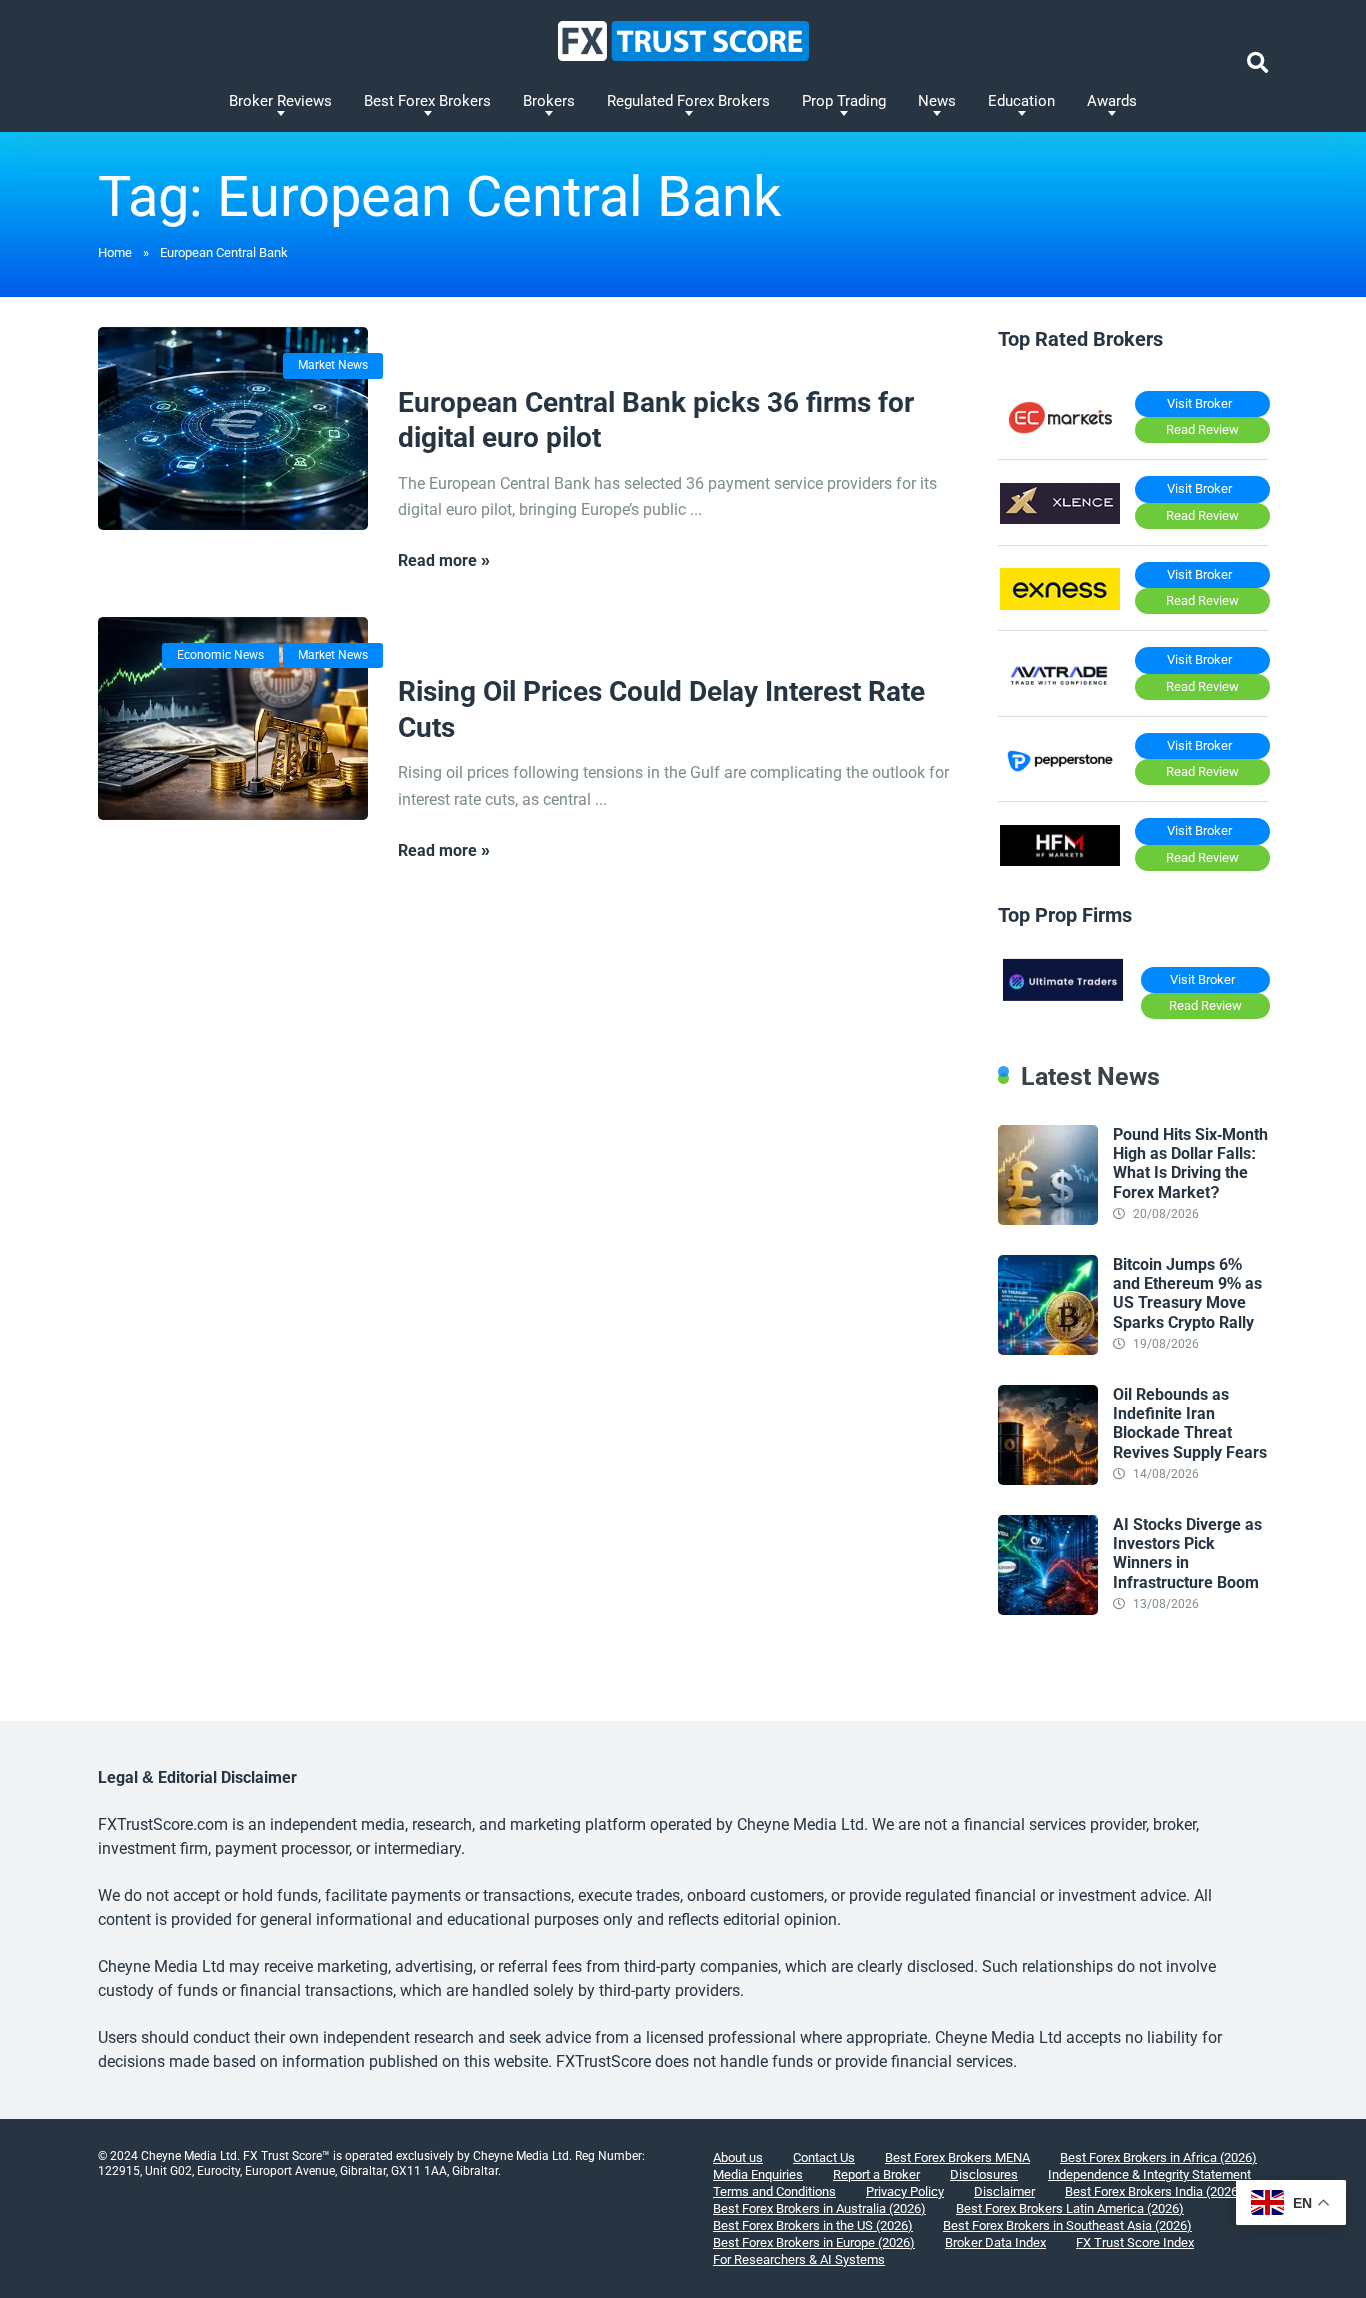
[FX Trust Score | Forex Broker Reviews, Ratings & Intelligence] (683, 41)
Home (115, 252)
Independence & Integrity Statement (1149, 2174)
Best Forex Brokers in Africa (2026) (1158, 2157)
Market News (333, 365)
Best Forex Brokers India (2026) (1154, 2191)
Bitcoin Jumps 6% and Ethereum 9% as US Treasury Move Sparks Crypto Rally (1187, 1293)
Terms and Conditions (774, 2191)
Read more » (444, 560)
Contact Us (824, 2157)
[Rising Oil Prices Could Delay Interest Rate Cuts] (233, 718)
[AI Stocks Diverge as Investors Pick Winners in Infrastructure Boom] (1048, 1609)
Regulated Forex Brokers (688, 101)
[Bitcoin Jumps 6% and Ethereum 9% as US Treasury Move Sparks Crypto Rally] (1048, 1349)
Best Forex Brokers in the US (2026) (813, 2225)
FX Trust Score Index (1135, 2242)
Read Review (1202, 429)
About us (738, 2157)
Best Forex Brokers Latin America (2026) (1070, 2208)
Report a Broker (876, 2174)
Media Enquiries (758, 2174)
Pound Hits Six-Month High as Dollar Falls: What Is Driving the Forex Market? (1190, 1163)
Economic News (220, 655)
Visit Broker (1199, 403)
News (937, 101)
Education (1021, 101)
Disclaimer (1004, 2191)
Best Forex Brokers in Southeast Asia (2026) (1067, 2225)
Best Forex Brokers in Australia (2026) (819, 2208)
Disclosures (984, 2174)
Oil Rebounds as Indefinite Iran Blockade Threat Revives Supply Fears (1190, 1423)
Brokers (549, 101)
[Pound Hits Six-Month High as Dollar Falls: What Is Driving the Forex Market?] (1048, 1219)
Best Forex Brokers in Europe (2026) (814, 2242)
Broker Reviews (280, 101)
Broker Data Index (995, 2242)
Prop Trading (844, 101)
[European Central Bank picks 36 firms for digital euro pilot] (233, 428)
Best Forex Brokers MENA (957, 2157)
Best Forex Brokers (427, 101)
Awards (1112, 101)
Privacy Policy (905, 2191)
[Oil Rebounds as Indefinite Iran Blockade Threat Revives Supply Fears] (1048, 1479)
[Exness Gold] (1060, 604)
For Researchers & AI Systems (799, 2259)
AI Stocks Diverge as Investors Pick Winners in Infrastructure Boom (1187, 1553)
